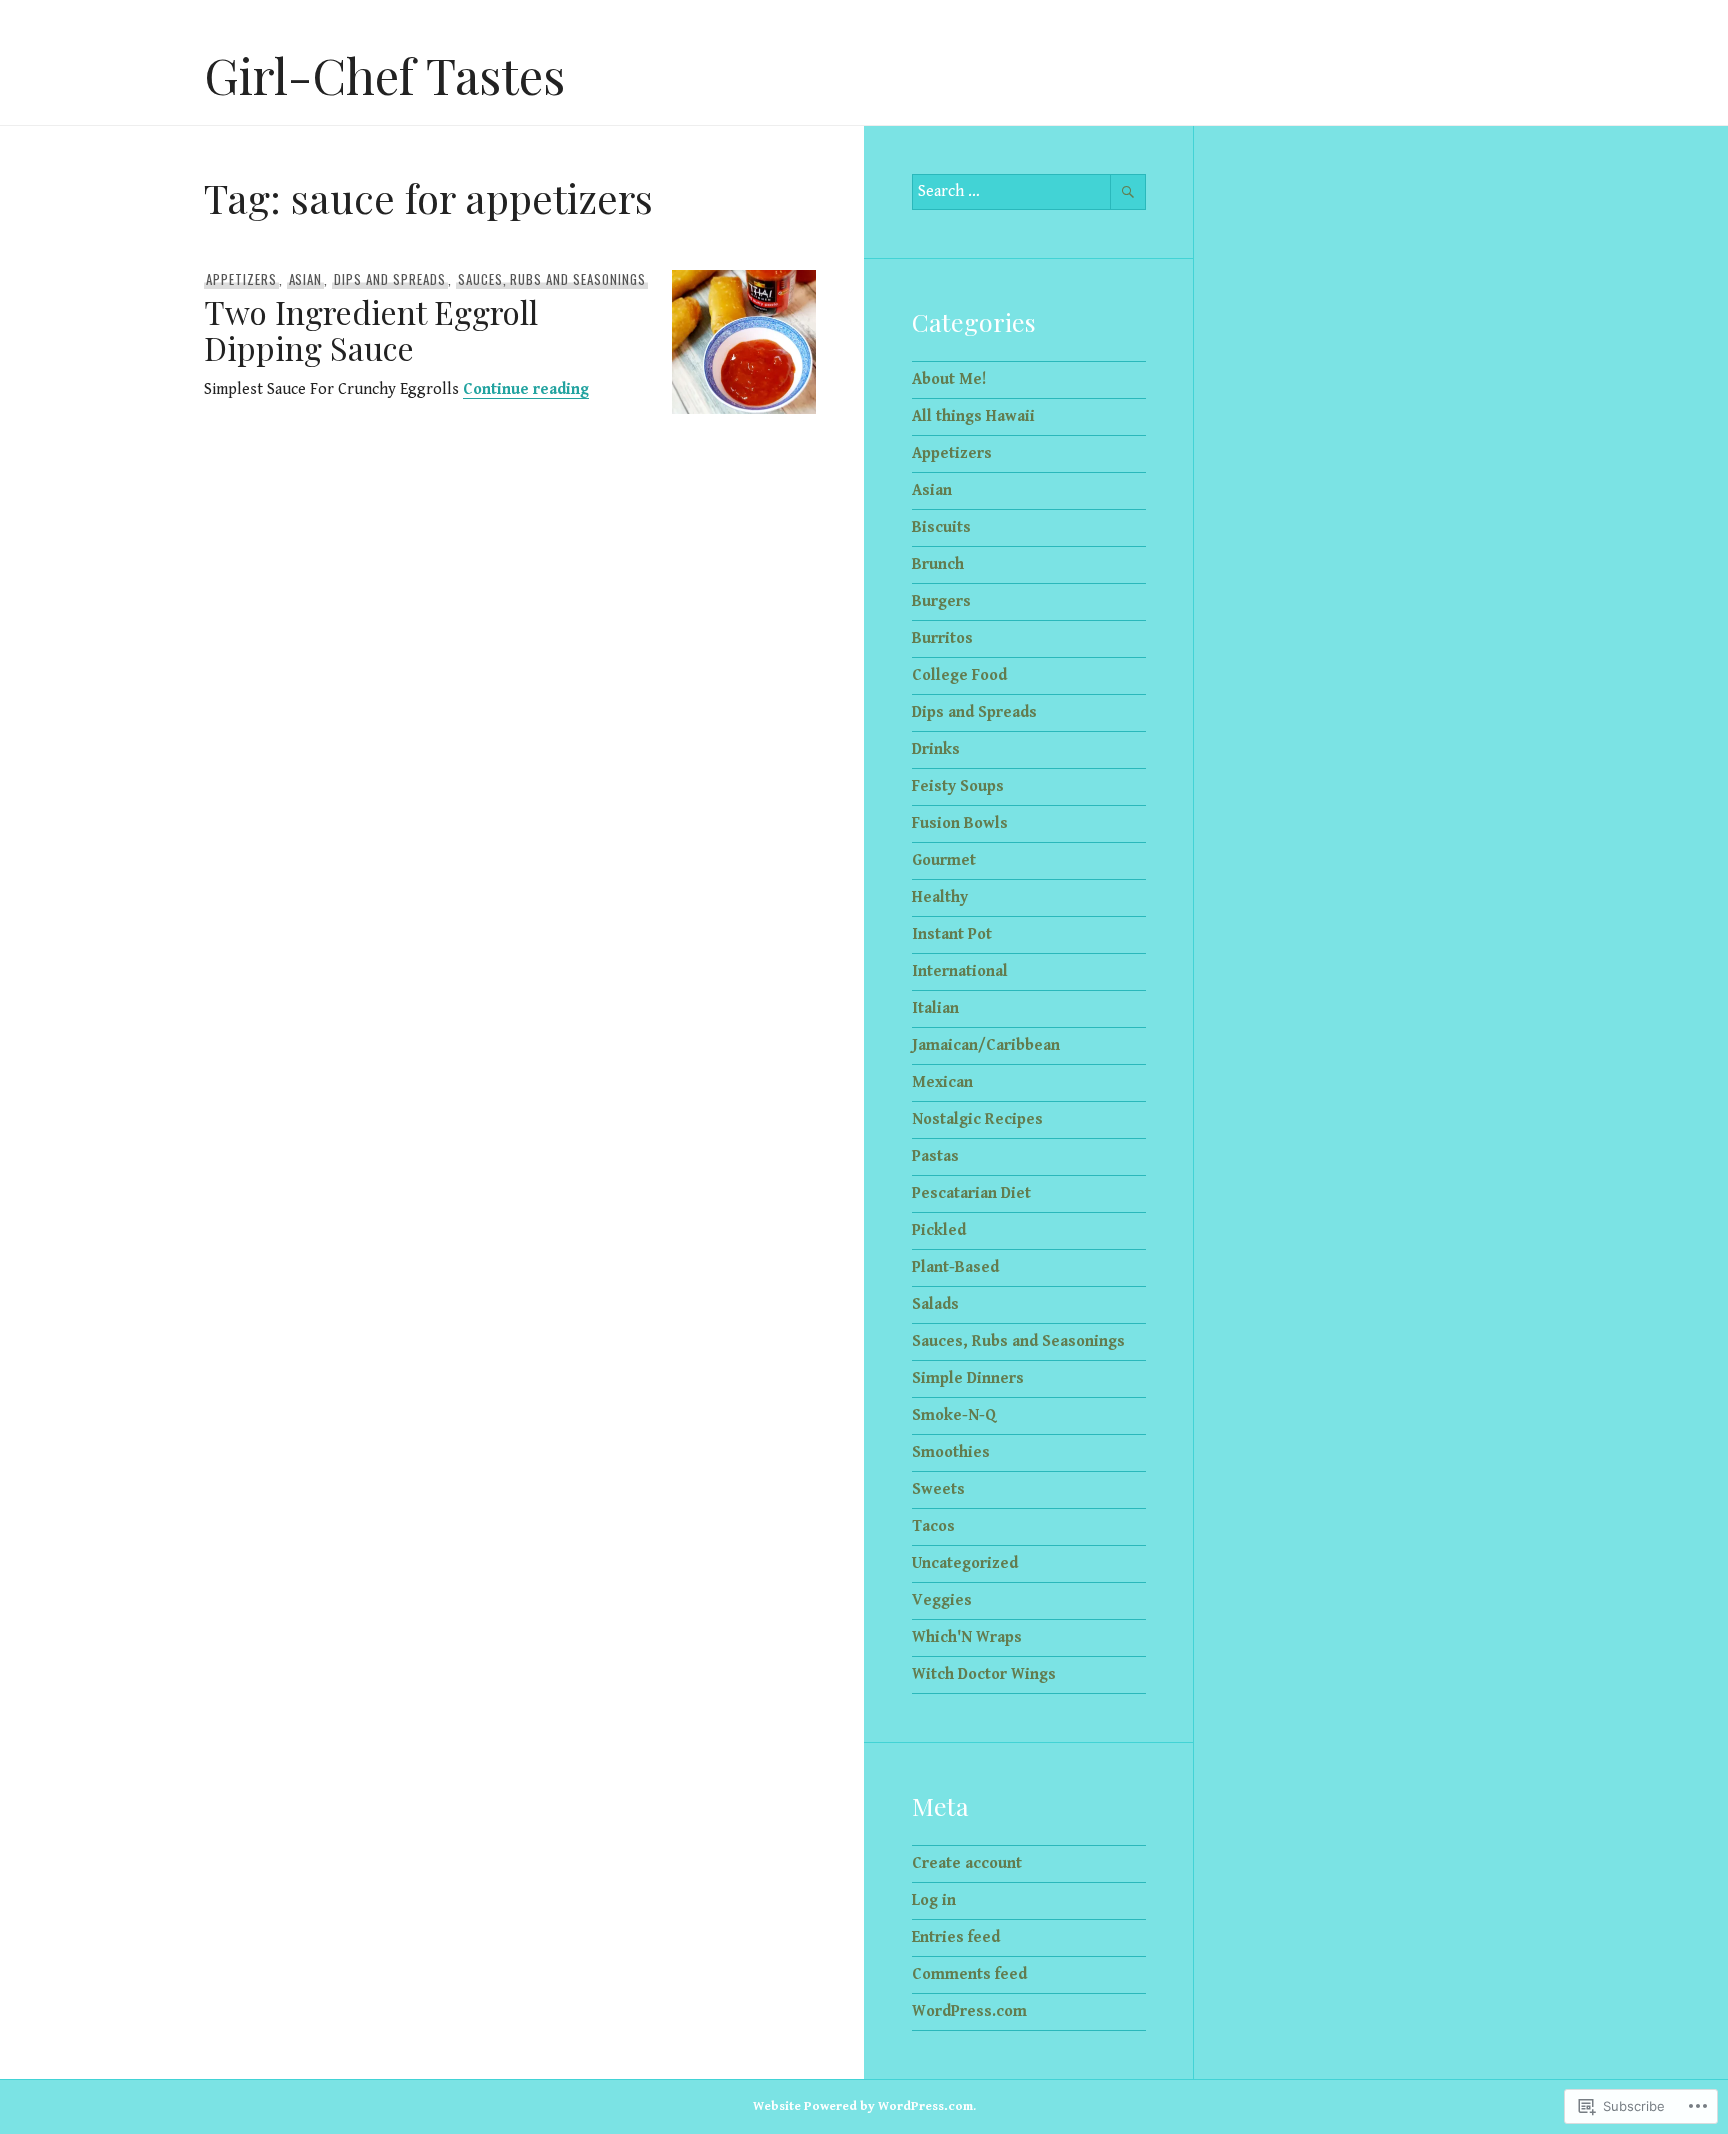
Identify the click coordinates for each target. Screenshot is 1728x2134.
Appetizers (241, 279)
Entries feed (956, 1937)
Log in (934, 1900)
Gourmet (944, 860)
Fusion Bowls (960, 823)
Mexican (942, 1082)
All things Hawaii (973, 416)
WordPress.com (969, 2011)
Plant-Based (955, 1267)
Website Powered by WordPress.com (863, 2106)
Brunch (938, 564)
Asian (306, 279)
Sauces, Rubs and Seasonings (552, 279)
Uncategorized (965, 1563)
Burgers (941, 601)
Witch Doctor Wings (984, 1674)
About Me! (949, 379)
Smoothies (951, 1452)
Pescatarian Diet (971, 1193)
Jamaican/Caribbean (986, 1045)
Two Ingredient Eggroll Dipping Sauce (371, 329)
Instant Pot (952, 934)
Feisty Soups (958, 786)
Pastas (935, 1156)
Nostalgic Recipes (977, 1119)
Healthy (940, 897)
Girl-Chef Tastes (384, 74)
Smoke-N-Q (954, 1415)
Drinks (936, 749)
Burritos (942, 638)
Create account (967, 1863)
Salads (935, 1304)
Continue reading (526, 389)
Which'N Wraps (967, 1637)
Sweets (938, 1489)
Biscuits (941, 527)
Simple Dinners (968, 1378)
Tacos (933, 1526)
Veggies (942, 1600)
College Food (959, 675)
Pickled (939, 1230)
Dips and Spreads (390, 279)
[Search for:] (1029, 191)
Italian (935, 1008)
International (960, 971)
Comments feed (969, 1974)
